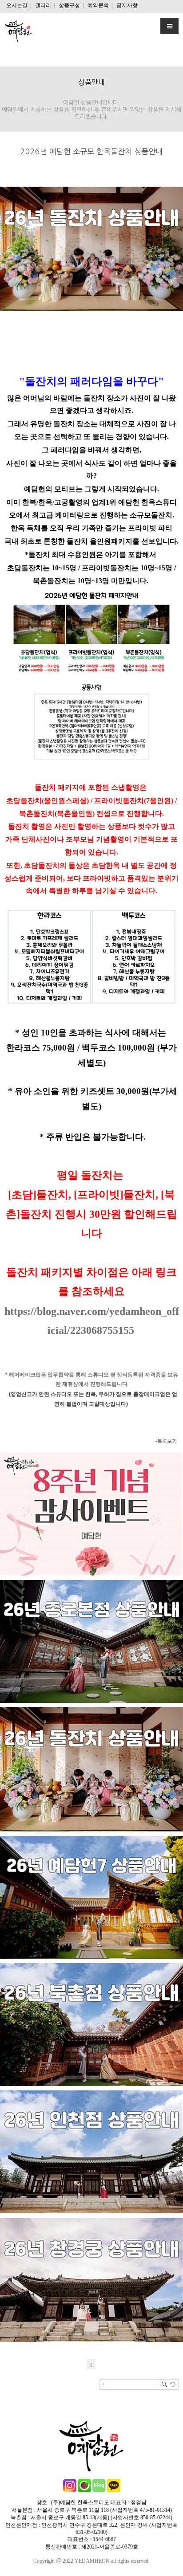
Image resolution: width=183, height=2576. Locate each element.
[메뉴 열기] (169, 26)
